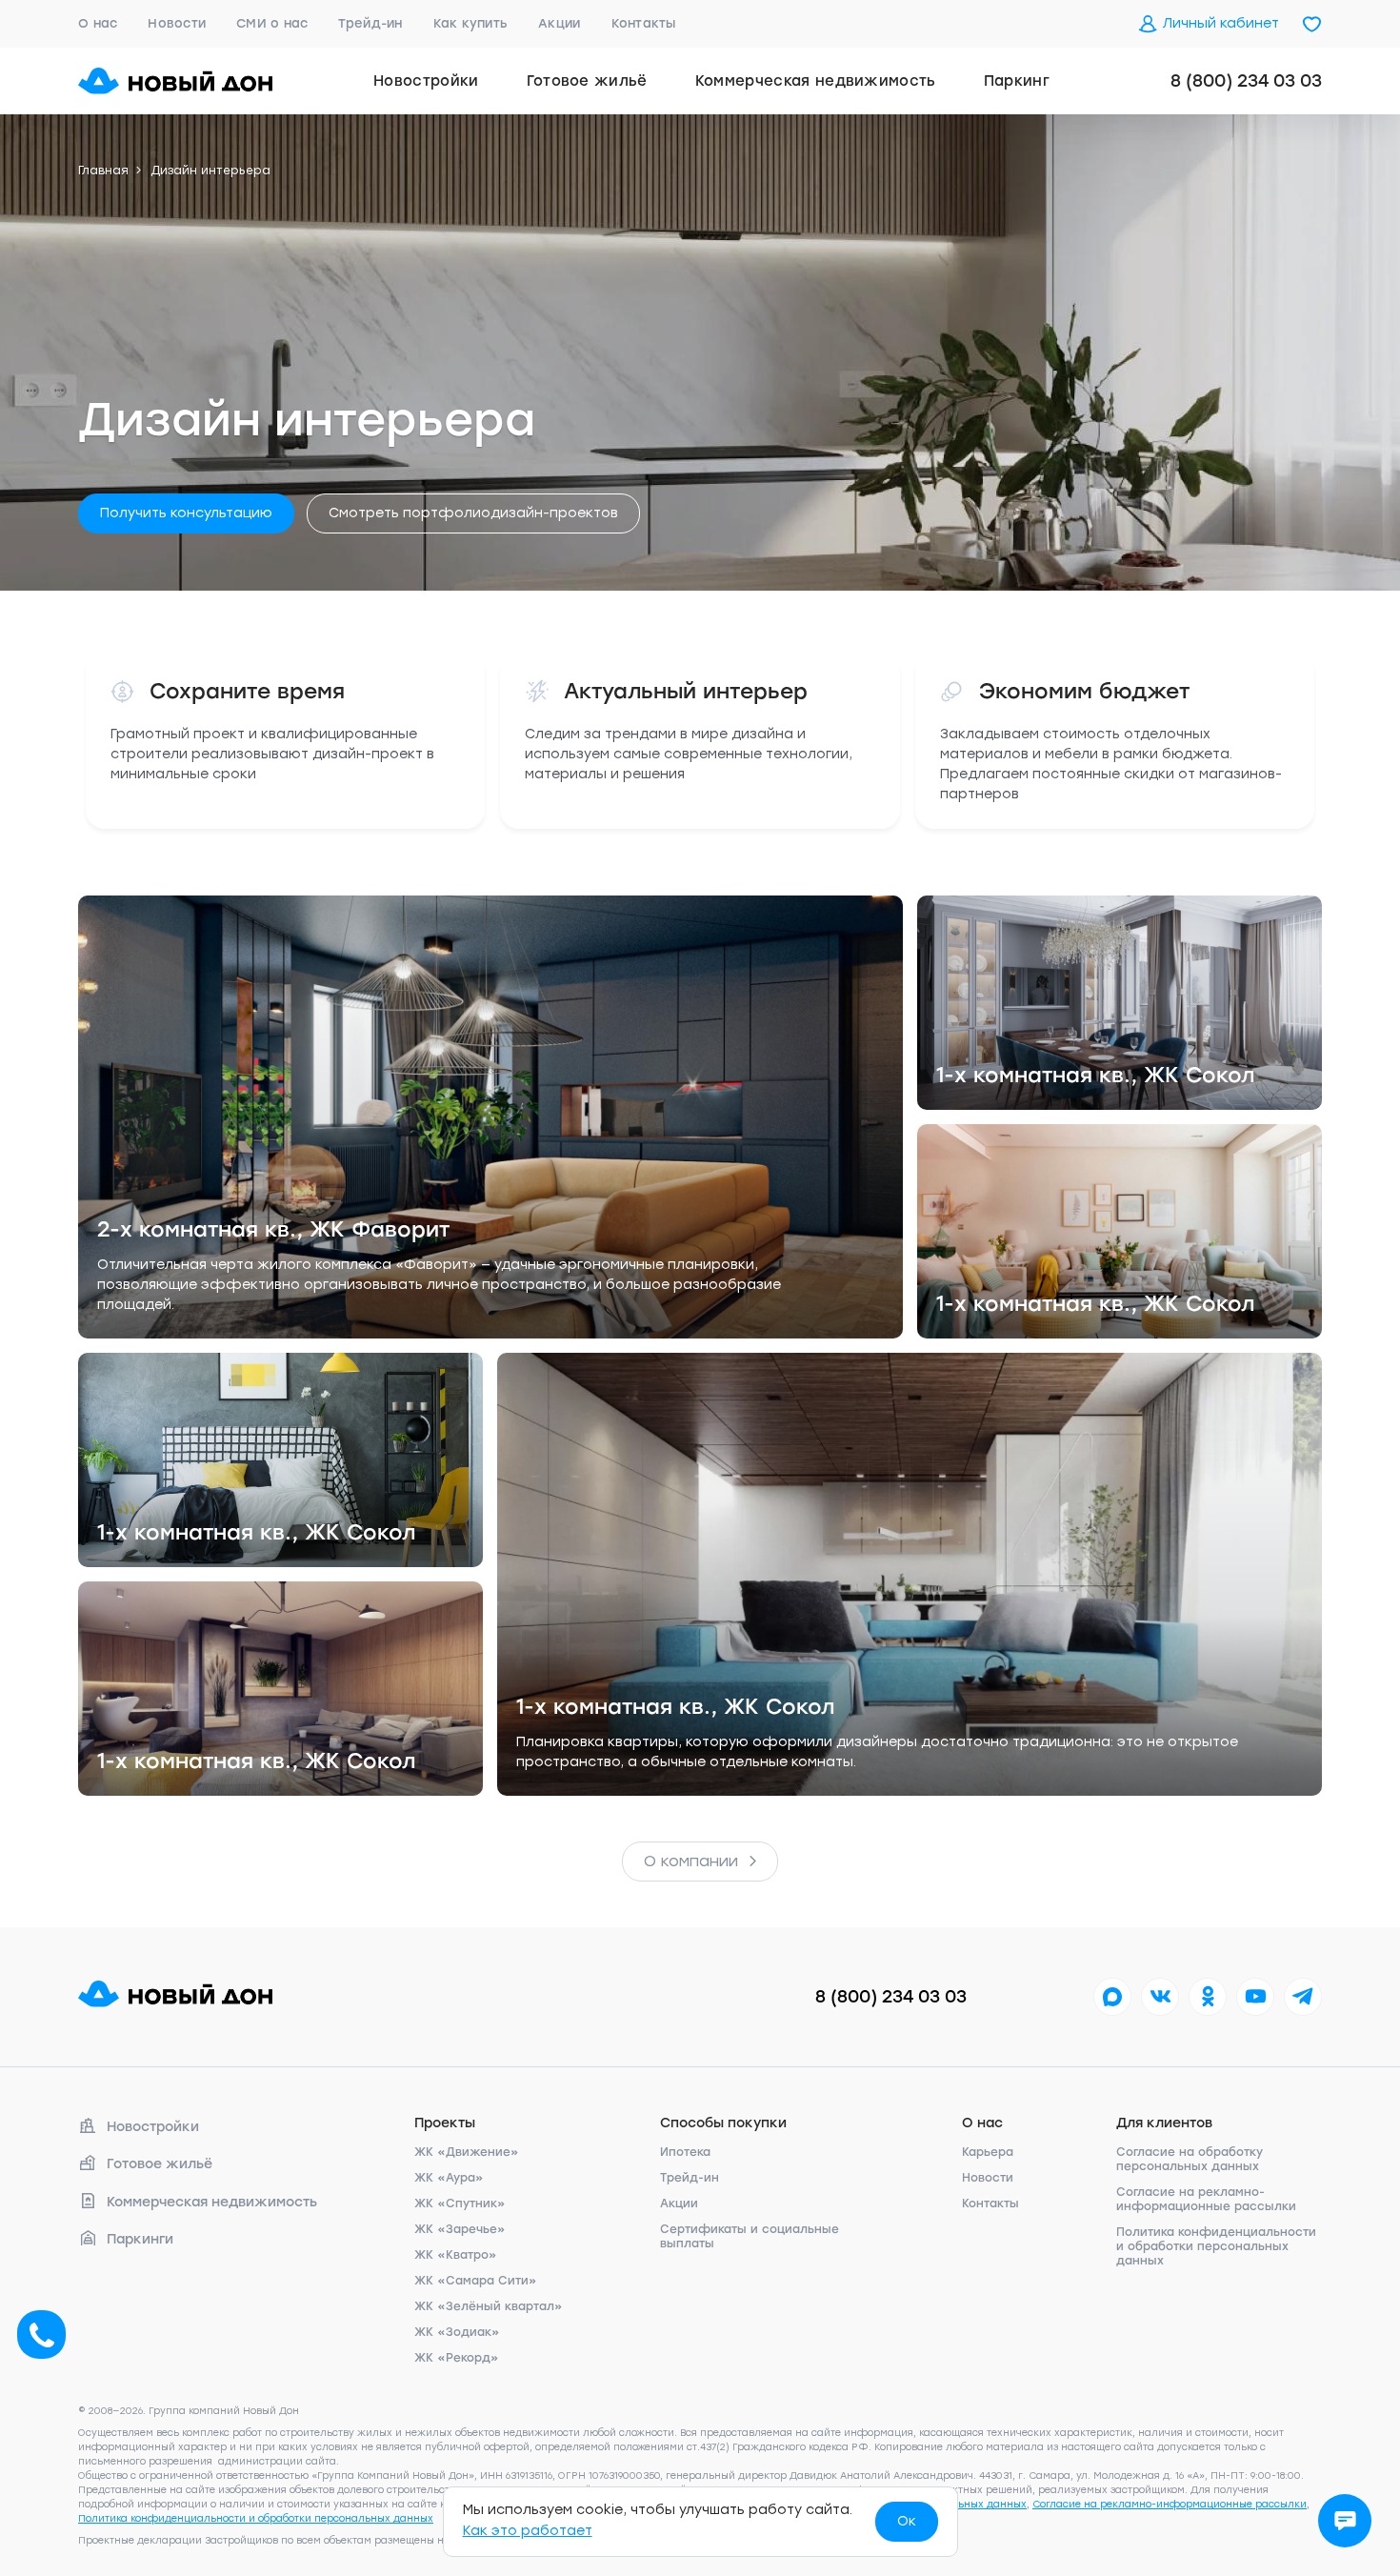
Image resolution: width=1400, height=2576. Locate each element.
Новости (177, 23)
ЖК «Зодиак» (457, 2332)
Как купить (471, 23)
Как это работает (528, 2531)
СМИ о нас (272, 23)
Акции (559, 23)
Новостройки (426, 81)
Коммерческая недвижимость (816, 81)
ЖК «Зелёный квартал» (489, 2306)
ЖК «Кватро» (456, 2255)
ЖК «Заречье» (460, 2229)
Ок (907, 2521)
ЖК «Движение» (467, 2152)
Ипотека (685, 2152)
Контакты (644, 23)
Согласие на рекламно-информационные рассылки (1206, 2199)
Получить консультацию (186, 513)
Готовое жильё (587, 81)
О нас (98, 23)
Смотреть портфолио (473, 513)
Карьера (988, 2152)
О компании (691, 1861)
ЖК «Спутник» (460, 2204)
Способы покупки (723, 2123)
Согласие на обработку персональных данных (1190, 2159)
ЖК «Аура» (449, 2178)
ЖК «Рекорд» (457, 2358)
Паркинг (1017, 81)
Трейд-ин (370, 23)
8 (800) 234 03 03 (1246, 81)
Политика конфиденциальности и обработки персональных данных (1216, 2246)
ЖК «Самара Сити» (476, 2281)
